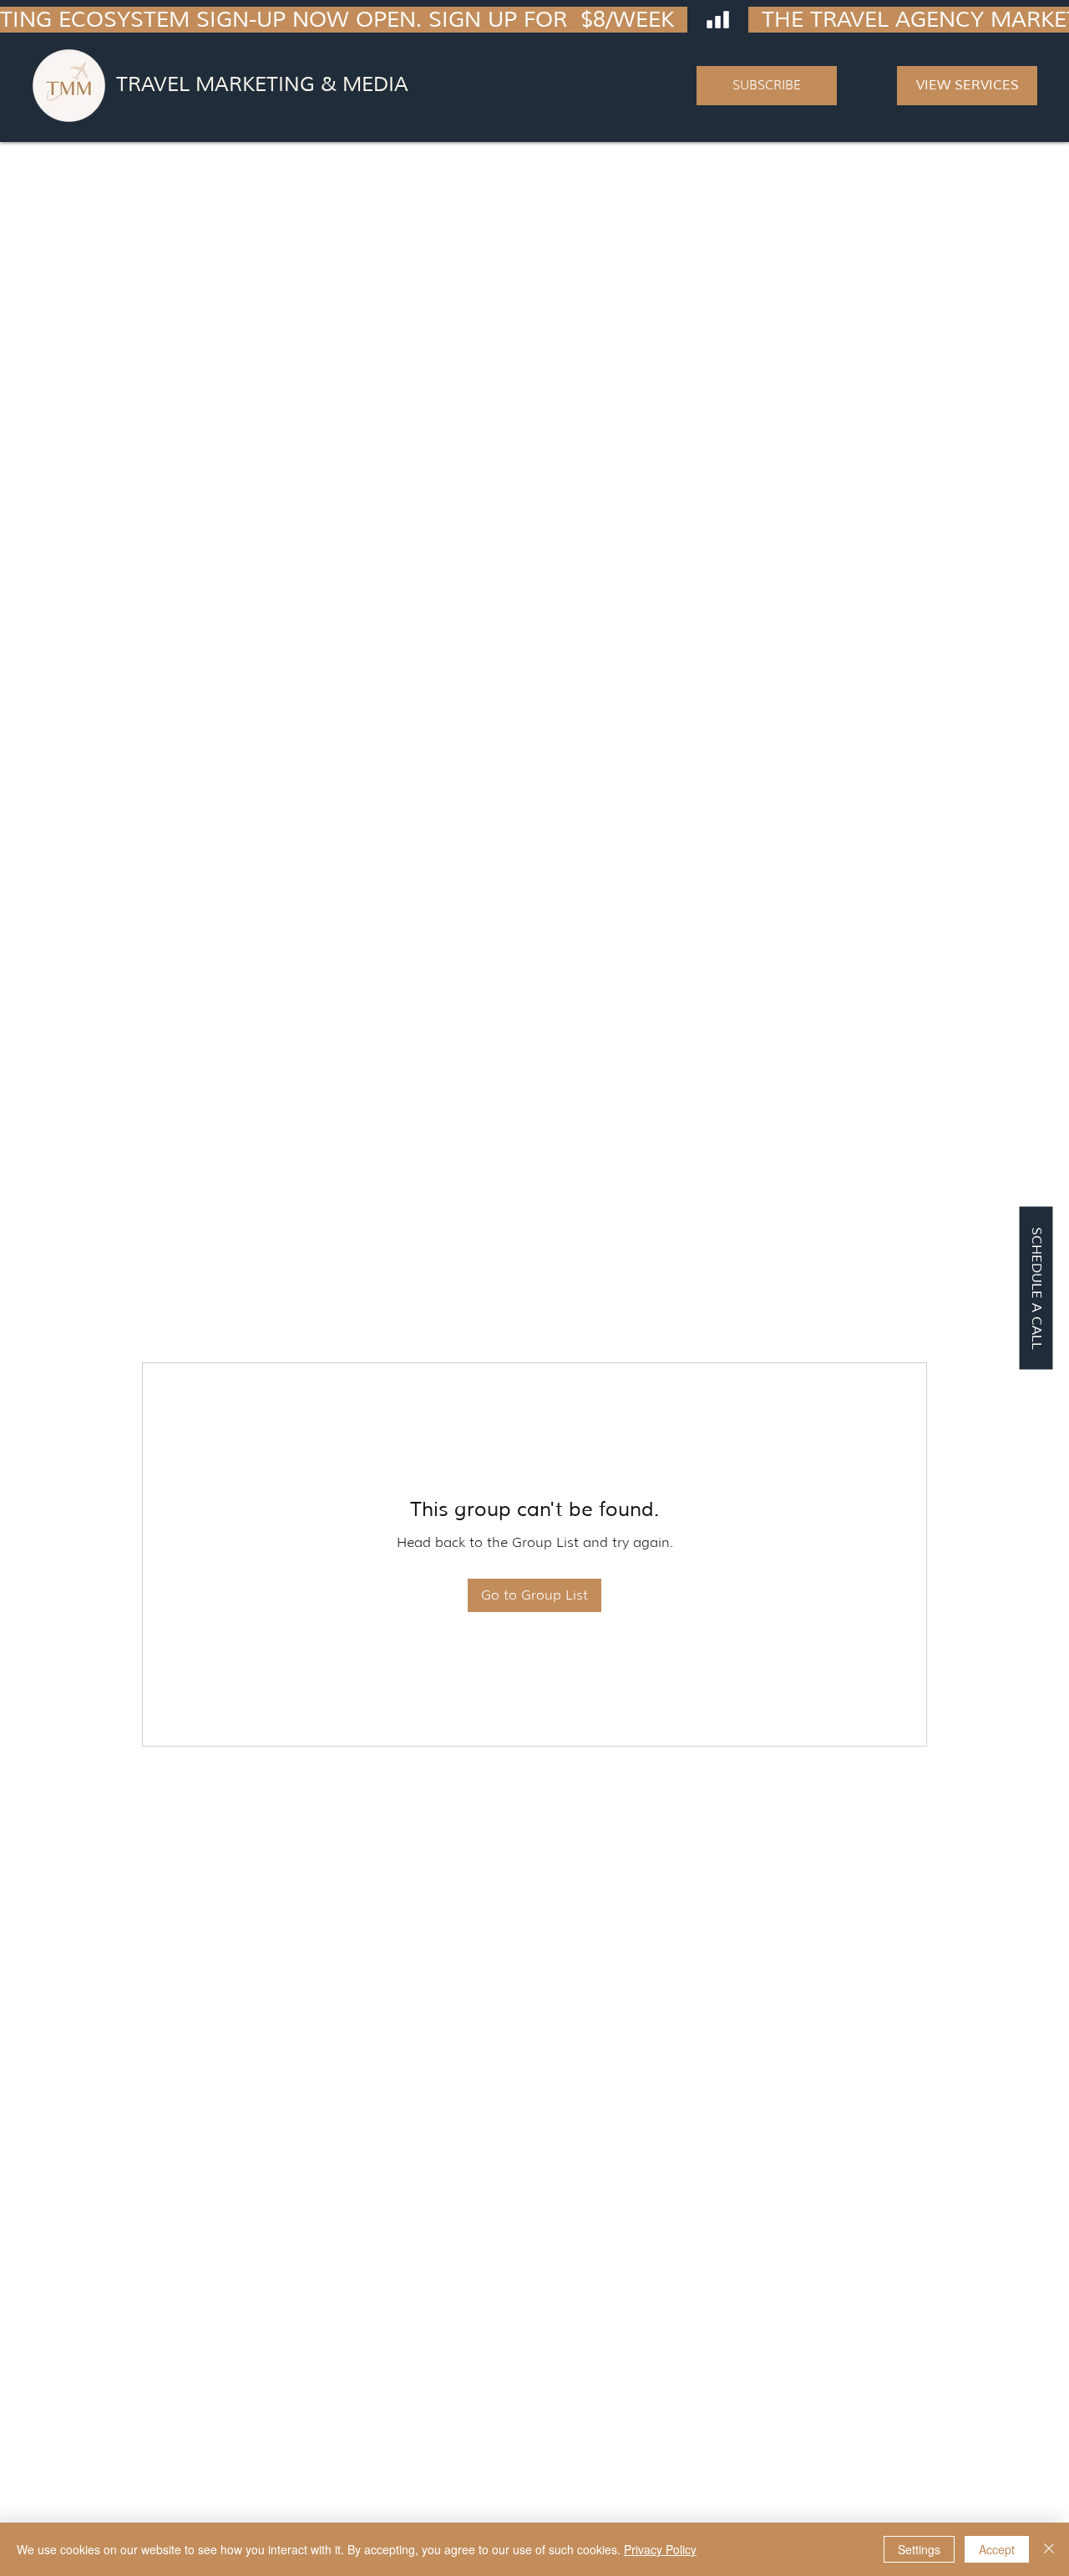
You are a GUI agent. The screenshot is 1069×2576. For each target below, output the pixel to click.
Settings (919, 2549)
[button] (767, 86)
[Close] (1049, 2549)
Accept (997, 2549)
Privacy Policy (660, 2549)
